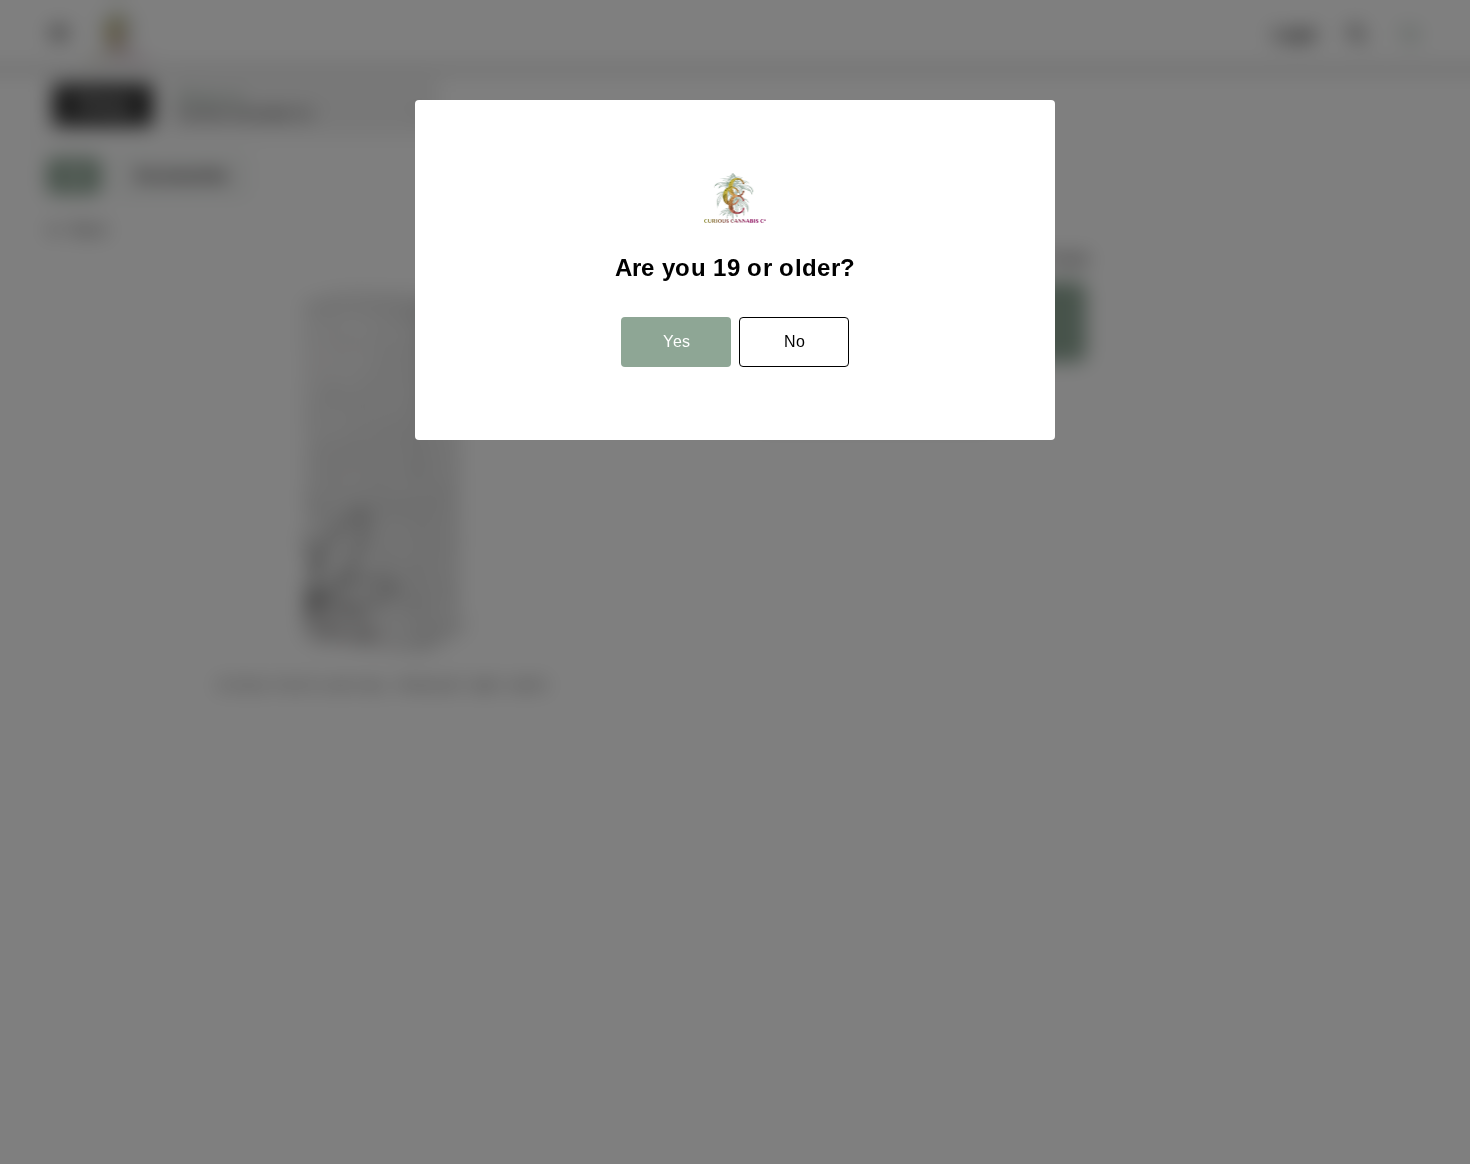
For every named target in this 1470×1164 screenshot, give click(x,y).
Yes (676, 341)
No (794, 341)
